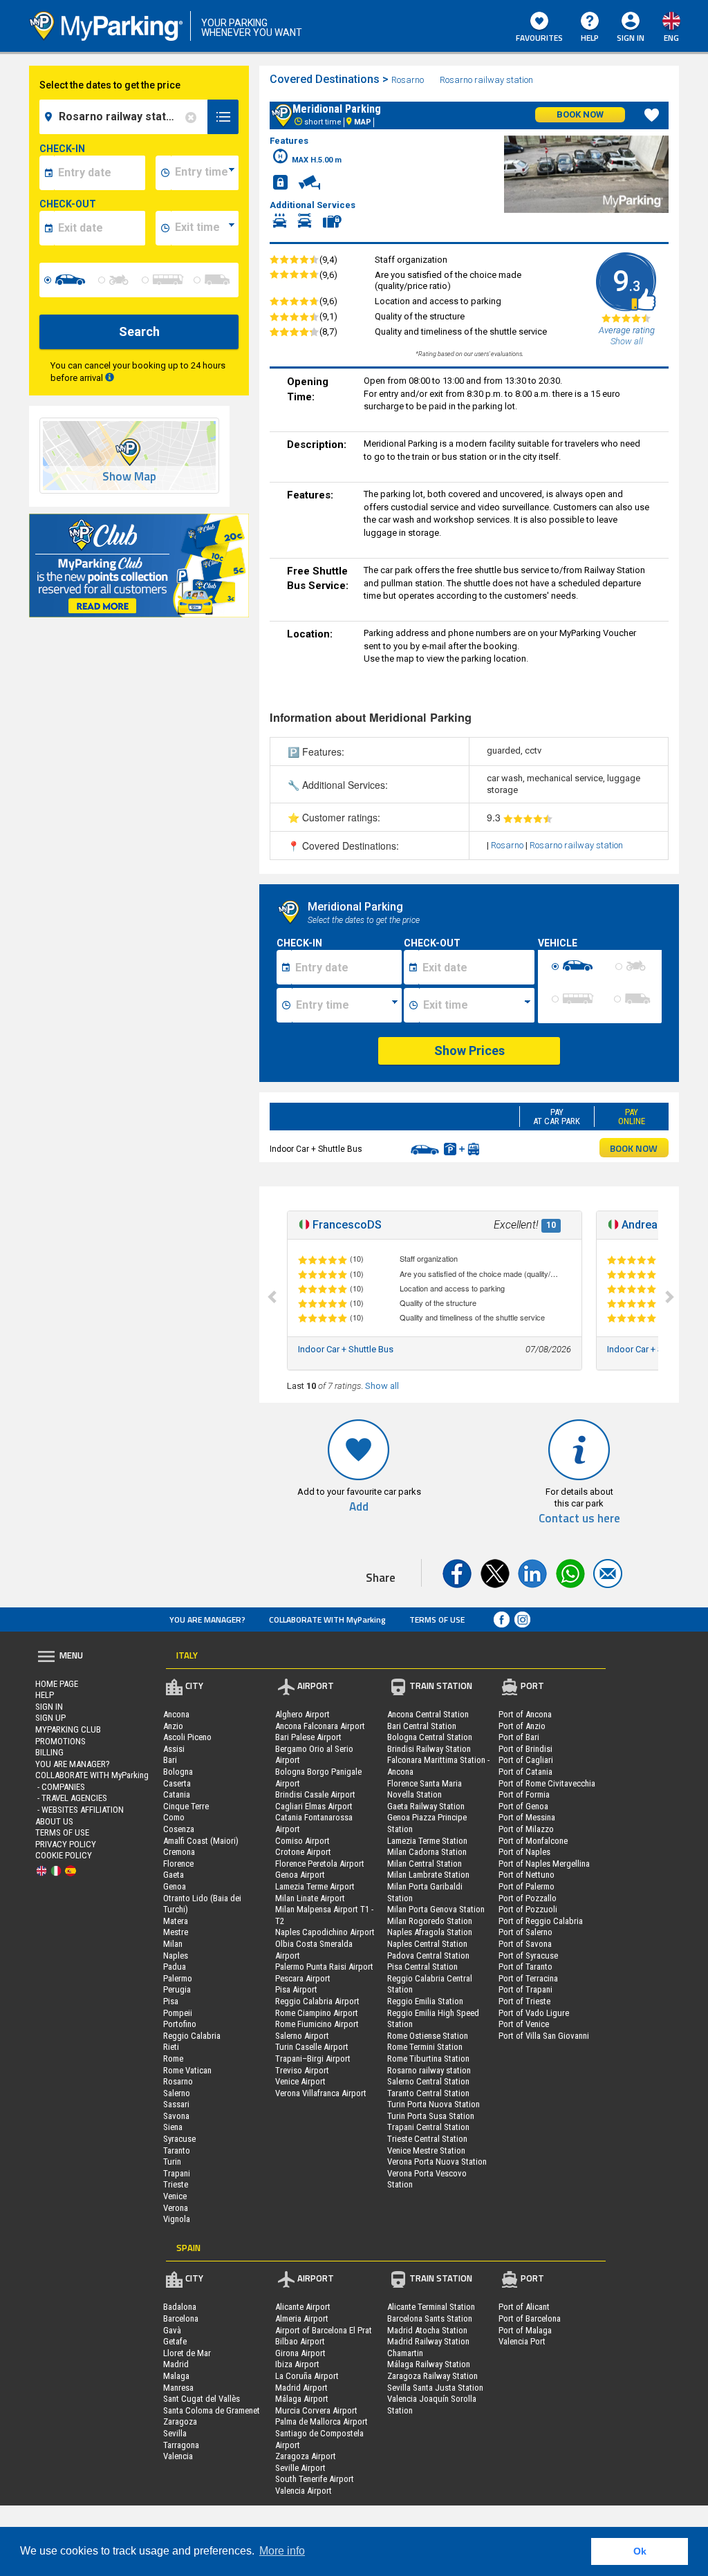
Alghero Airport (302, 1714)
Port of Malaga (525, 2330)
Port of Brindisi (525, 1749)
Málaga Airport (302, 2399)
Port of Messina (527, 1817)
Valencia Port (522, 2341)
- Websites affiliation (80, 1810)
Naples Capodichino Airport (325, 1932)
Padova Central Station (428, 1956)
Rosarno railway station (486, 80)
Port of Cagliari (526, 1760)
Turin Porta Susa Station (431, 2116)
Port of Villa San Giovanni (544, 2036)
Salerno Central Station (428, 2081)
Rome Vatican (187, 2070)
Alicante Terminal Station (431, 2307)
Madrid (176, 2364)
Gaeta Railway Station (426, 1806)
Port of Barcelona (530, 2318)
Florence (178, 1864)
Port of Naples (524, 1852)
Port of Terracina (528, 1978)
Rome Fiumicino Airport (317, 2024)
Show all (382, 1386)
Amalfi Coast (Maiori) (201, 1841)
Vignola (177, 2219)
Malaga (176, 2376)
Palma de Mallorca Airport (322, 2421)
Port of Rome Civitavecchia (547, 1783)
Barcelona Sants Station (430, 2318)
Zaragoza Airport (306, 2456)
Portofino (180, 2024)
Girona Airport (300, 2353)
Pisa (171, 2001)
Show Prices (469, 1051)
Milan (173, 1944)
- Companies (60, 1787)
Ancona (176, 1714)
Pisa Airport (296, 1989)
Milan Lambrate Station (428, 1875)
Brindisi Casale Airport (315, 1794)
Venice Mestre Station (426, 2150)
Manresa (178, 2388)
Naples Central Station (427, 1944)
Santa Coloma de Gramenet (212, 2410)
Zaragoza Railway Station (432, 2376)
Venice (175, 2196)
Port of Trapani (525, 1989)
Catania (177, 1794)
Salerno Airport (302, 2036)
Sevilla (175, 2433)
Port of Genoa (523, 1806)
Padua (175, 1967)
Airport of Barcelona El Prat (324, 2330)
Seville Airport (300, 2468)
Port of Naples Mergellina (544, 1864)
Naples (176, 1956)
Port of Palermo (527, 1886)
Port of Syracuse (528, 1956)
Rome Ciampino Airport (317, 2013)
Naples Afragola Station (430, 1932)
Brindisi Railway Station (429, 1749)
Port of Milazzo (526, 1829)
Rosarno (408, 80)
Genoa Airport (300, 1875)
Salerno (177, 2093)
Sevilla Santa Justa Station (435, 2388)
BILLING (49, 1752)
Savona (176, 2116)
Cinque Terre (186, 1806)
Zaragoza (180, 2421)
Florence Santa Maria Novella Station (425, 1789)
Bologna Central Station (430, 1737)
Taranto (177, 2150)
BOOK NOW (634, 1148)
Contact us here (579, 1519)
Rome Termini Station (425, 2047)
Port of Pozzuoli (528, 1909)
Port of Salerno (525, 1932)
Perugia (177, 1989)
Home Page (57, 1684)
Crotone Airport (303, 1852)
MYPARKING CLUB (68, 1729)
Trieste (176, 2184)
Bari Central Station (422, 1726)
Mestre (176, 1932)
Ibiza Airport (297, 2364)
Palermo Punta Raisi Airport (324, 1967)
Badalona (180, 2307)
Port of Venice (524, 2024)
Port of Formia (524, 1794)
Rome (173, 2059)
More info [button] (282, 2551)
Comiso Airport (302, 1841)
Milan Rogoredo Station (430, 1921)
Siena (173, 2127)
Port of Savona (525, 1944)
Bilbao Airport (300, 2341)
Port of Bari (519, 1737)
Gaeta (174, 1875)
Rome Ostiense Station (428, 2036)
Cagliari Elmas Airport (314, 1806)
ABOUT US (54, 1821)
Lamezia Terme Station (427, 1841)
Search (139, 332)
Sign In (49, 1707)
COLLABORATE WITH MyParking (327, 1620)
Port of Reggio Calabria (541, 1921)
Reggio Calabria (192, 2036)
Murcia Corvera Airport (316, 2410)
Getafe (175, 2341)
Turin (172, 2162)
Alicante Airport (303, 2307)
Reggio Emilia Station (425, 2001)
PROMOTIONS (60, 1741)
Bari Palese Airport (308, 1737)
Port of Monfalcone (533, 1841)
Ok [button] (640, 2551)
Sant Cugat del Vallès (202, 2399)
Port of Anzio (522, 1726)
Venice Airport (300, 2081)
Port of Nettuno (527, 1875)
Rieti (171, 2047)
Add (359, 1507)
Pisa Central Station (422, 1967)
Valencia (178, 2456)
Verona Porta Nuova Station (437, 2162)
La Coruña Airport (307, 2376)
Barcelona (181, 2318)
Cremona (179, 1852)
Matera (176, 1921)
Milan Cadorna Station (427, 1852)
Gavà (172, 2330)
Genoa (175, 1886)
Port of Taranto (525, 1967)
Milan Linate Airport (310, 1898)
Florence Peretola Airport (320, 1864)
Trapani (177, 2173)
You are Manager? (207, 1620)
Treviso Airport (302, 2070)
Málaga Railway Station (429, 2364)
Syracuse (179, 2139)
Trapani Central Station (428, 2127)
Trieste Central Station (427, 2139)
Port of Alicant (524, 2307)
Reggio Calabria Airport (317, 2001)
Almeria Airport (302, 2318)
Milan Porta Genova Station (436, 1909)
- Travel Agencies (71, 1798)
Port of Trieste (524, 2001)
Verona (176, 2208)
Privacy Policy (66, 1844)
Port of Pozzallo (528, 1898)
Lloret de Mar (187, 2353)
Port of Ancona (525, 1714)
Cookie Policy (64, 1855)
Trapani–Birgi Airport (313, 2059)
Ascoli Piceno (187, 1737)
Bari (170, 1760)
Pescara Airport (303, 1978)
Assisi (174, 1749)
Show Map (129, 477)
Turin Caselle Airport (312, 2047)
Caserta (177, 1783)
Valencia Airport (304, 2491)
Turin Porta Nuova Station (434, 2104)
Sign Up (50, 1718)
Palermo (178, 1978)
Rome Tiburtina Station (428, 2059)
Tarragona (181, 2445)
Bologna (178, 1772)
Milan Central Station (425, 1864)
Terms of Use (437, 1620)
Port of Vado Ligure (534, 2013)
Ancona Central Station (428, 1714)
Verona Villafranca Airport (321, 2093)
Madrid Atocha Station (427, 2330)
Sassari (176, 2104)
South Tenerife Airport (315, 2479)
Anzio (173, 1726)
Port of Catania (525, 1772)
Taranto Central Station (428, 2093)
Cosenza (179, 1829)
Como (174, 1817)
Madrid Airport (301, 2388)
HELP (590, 38)
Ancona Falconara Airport (320, 1726)
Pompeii (178, 2013)
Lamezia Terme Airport (315, 1886)
